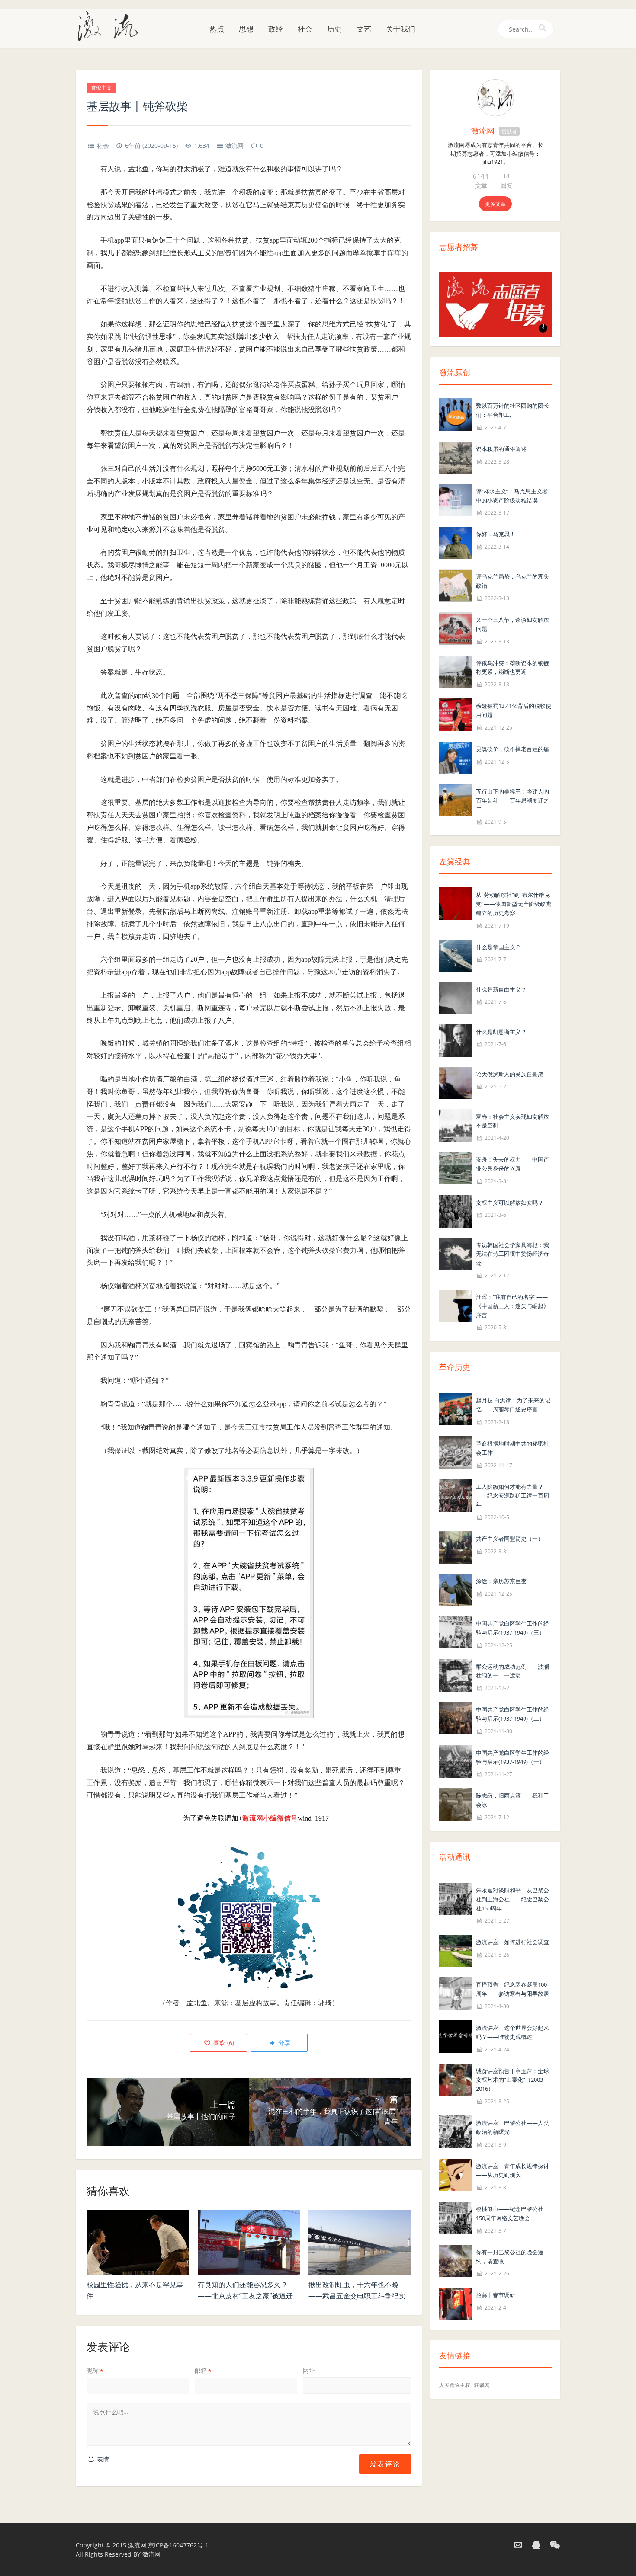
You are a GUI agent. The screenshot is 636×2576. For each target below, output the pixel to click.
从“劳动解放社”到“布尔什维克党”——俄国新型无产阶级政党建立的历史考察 (514, 904)
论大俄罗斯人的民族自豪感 (510, 1074)
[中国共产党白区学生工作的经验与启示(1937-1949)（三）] (455, 1631)
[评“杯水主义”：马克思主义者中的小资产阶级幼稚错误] (455, 499)
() (223, 2043)
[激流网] (111, 26)
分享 (283, 2043)
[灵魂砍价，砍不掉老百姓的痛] (455, 757)
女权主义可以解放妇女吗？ (510, 1203)
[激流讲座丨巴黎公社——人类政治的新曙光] (455, 2131)
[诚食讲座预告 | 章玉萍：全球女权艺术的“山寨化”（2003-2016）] (455, 2079)
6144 (481, 176)
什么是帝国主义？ (498, 947)
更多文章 (495, 204)
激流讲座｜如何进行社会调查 (512, 1942)
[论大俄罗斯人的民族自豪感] (455, 1082)
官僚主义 (101, 88)
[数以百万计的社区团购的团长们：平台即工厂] (455, 414)
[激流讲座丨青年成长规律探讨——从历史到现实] (455, 2174)
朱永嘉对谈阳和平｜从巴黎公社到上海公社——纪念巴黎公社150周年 (512, 1899)
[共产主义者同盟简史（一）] (455, 1547)
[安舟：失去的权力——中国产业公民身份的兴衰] (455, 1167)
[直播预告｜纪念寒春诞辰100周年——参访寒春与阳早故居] (455, 1993)
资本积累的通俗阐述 (501, 449)
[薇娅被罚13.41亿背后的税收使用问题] (455, 714)
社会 (305, 29)
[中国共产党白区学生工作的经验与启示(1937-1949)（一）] (455, 1761)
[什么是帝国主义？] (455, 955)
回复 (507, 185)
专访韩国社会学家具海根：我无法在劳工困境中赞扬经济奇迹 (512, 1254)
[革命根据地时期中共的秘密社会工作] (455, 1451)
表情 (102, 2459)
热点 (217, 29)
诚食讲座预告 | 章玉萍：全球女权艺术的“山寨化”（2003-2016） (512, 2080)
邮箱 (203, 2370)
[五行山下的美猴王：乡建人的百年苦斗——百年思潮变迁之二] (455, 799)
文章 (481, 185)
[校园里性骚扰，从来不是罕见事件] (138, 2243)
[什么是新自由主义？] (455, 997)
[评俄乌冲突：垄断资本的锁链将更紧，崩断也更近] (455, 671)
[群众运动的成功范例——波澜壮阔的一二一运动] (455, 1675)
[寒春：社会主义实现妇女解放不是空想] (455, 1125)
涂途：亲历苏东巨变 (501, 1581)
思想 (246, 29)
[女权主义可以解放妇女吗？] (455, 1211)
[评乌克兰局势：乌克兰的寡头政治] (455, 585)
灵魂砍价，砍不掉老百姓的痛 (512, 749)
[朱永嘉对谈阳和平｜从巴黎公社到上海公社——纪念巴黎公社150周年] (455, 1898)
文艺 (364, 29)
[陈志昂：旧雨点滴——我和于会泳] (455, 1804)
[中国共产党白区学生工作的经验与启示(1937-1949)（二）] (455, 1717)
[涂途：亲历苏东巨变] (455, 1589)
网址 (309, 2370)
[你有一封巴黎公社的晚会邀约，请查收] (455, 2260)
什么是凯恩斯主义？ (501, 1032)
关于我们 (401, 29)
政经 (276, 29)
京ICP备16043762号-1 (178, 2545)
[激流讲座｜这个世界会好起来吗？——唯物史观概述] (455, 2036)
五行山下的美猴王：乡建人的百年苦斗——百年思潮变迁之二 (512, 800)
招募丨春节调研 (496, 2295)
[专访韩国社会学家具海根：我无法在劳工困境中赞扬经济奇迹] (455, 1253)
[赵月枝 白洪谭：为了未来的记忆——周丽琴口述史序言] (455, 1409)
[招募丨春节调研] (455, 2303)
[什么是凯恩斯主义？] (455, 1040)
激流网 (234, 146)
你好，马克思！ (496, 534)
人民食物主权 (455, 2385)
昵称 (95, 2370)
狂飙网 (482, 2385)
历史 (334, 29)
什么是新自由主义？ (501, 989)
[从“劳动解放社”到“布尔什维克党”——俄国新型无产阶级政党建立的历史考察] (455, 903)
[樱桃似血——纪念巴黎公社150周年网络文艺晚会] (455, 2217)
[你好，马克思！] (455, 542)
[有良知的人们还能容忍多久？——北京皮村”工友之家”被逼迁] (249, 2243)
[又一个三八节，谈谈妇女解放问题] (455, 628)
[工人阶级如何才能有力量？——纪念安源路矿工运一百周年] (455, 1495)
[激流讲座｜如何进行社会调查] (455, 1950)
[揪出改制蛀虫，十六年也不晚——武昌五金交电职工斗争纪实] (360, 2243)
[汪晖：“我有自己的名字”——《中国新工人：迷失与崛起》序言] (455, 1305)
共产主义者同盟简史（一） (510, 1539)
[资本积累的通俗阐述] (455, 457)
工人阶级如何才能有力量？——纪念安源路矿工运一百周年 (512, 1496)
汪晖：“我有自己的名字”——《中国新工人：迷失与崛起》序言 (512, 1306)
